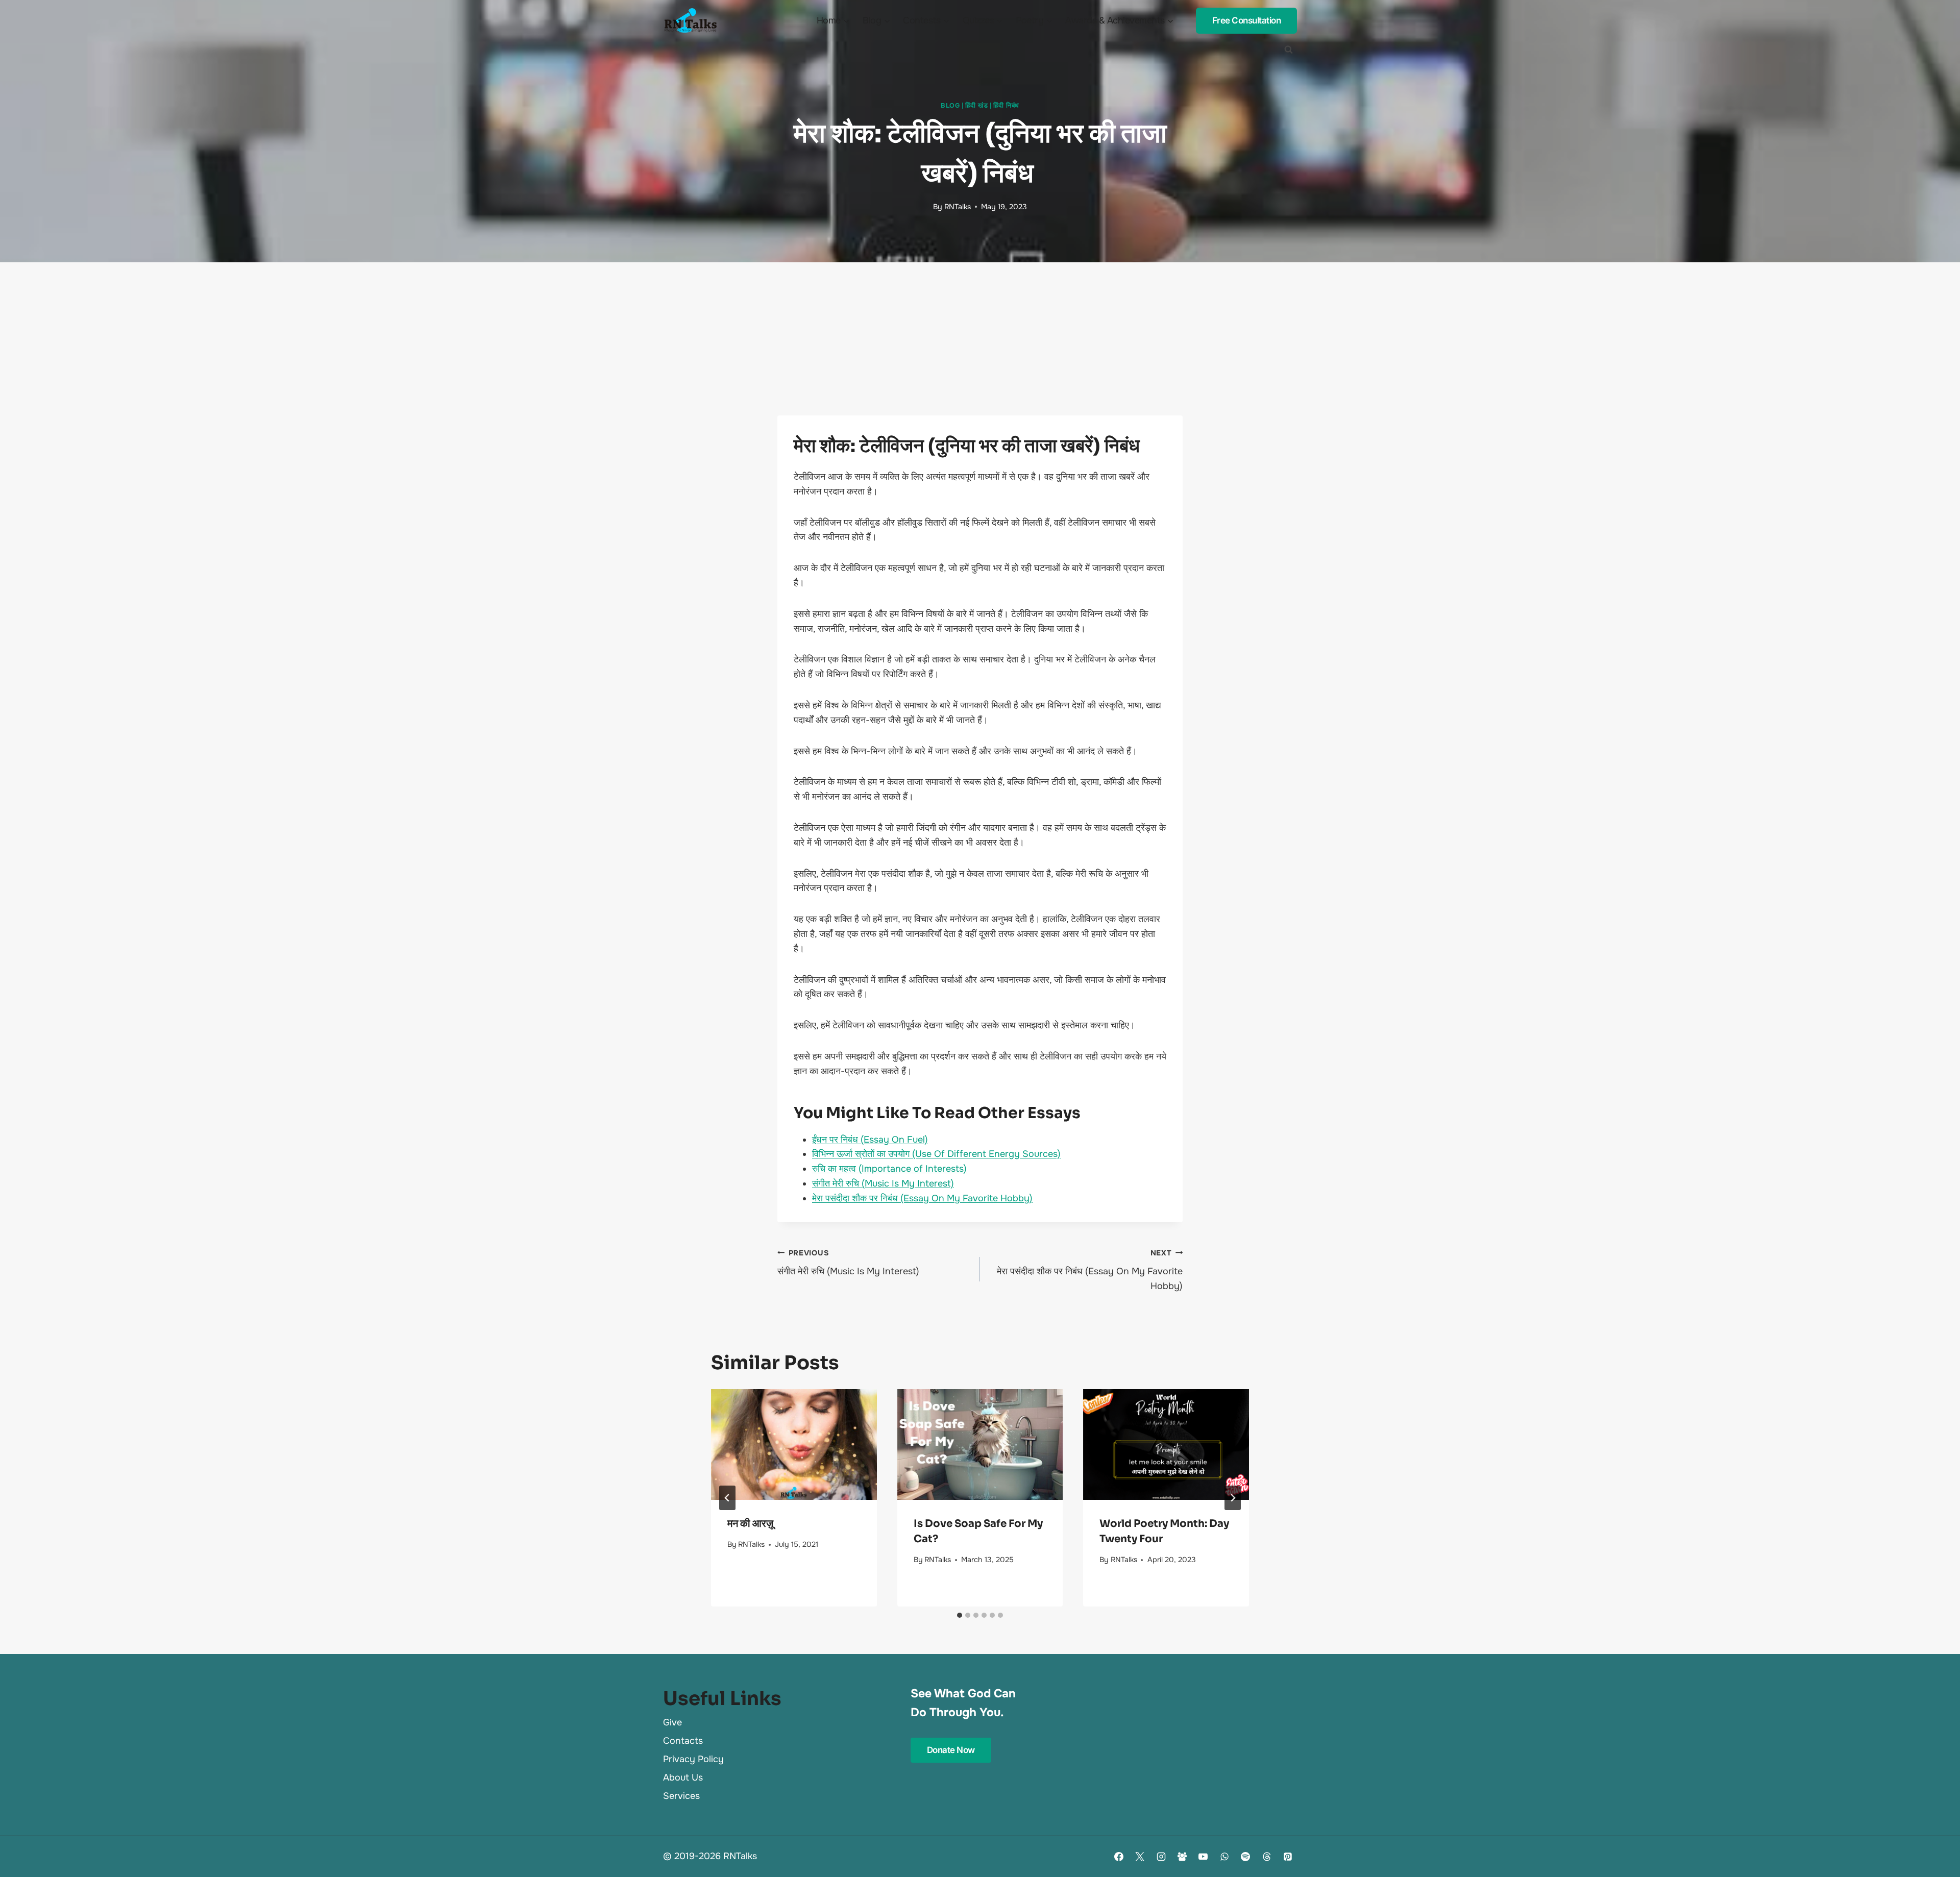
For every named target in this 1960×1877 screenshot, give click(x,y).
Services (681, 1796)
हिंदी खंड (976, 106)
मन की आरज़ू (750, 1524)
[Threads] (1267, 1857)
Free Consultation (1247, 20)
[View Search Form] (1288, 50)
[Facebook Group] (1182, 1857)
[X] (1140, 1857)
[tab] (960, 1615)
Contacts (683, 1741)
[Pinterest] (1288, 1857)
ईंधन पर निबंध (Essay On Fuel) (870, 1140)
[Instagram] (1161, 1857)
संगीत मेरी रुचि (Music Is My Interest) (883, 1183)
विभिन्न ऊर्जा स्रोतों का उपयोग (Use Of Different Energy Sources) (936, 1154)
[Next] (1233, 1498)
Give (672, 1722)
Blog (950, 106)
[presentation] (794, 1444)
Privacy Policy (693, 1759)
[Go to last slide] (727, 1498)
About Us (683, 1777)
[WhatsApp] (1224, 1857)
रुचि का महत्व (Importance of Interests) (889, 1169)
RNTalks (958, 207)
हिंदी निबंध (1006, 106)
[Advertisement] (980, 339)
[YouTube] (1203, 1857)
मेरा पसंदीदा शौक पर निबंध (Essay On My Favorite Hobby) (922, 1198)
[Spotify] (1245, 1857)
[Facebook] (1119, 1857)
